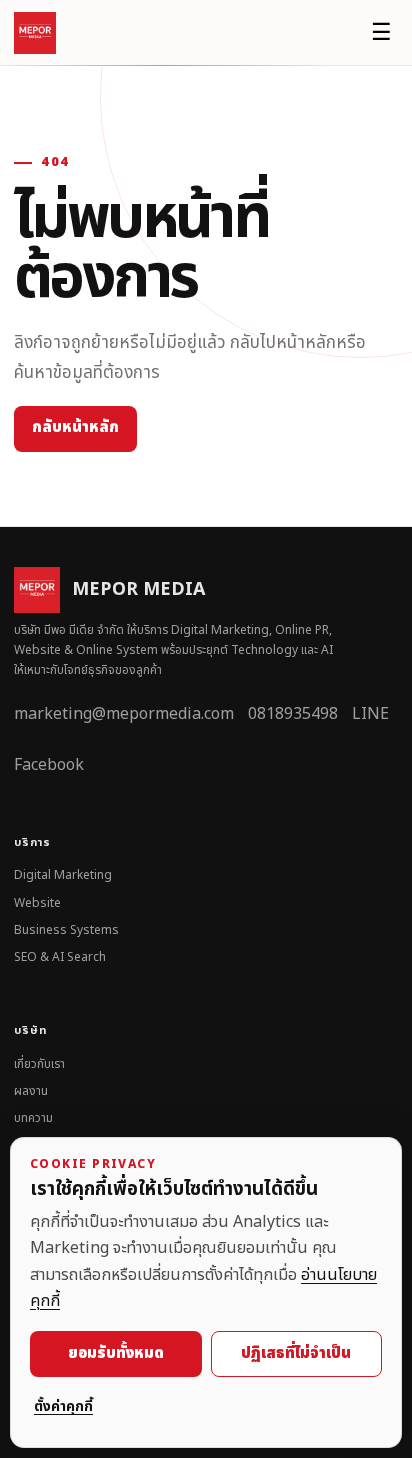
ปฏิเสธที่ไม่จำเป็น (296, 1353)
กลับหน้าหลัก (75, 427)
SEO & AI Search (60, 957)
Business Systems (66, 930)
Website (37, 903)
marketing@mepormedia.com (124, 714)
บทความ (33, 1118)
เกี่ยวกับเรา (39, 1064)
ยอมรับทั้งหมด (116, 1353)
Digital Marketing (63, 875)
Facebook (49, 765)
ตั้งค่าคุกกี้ (63, 1406)
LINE (370, 714)
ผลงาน (31, 1091)
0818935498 (293, 714)
